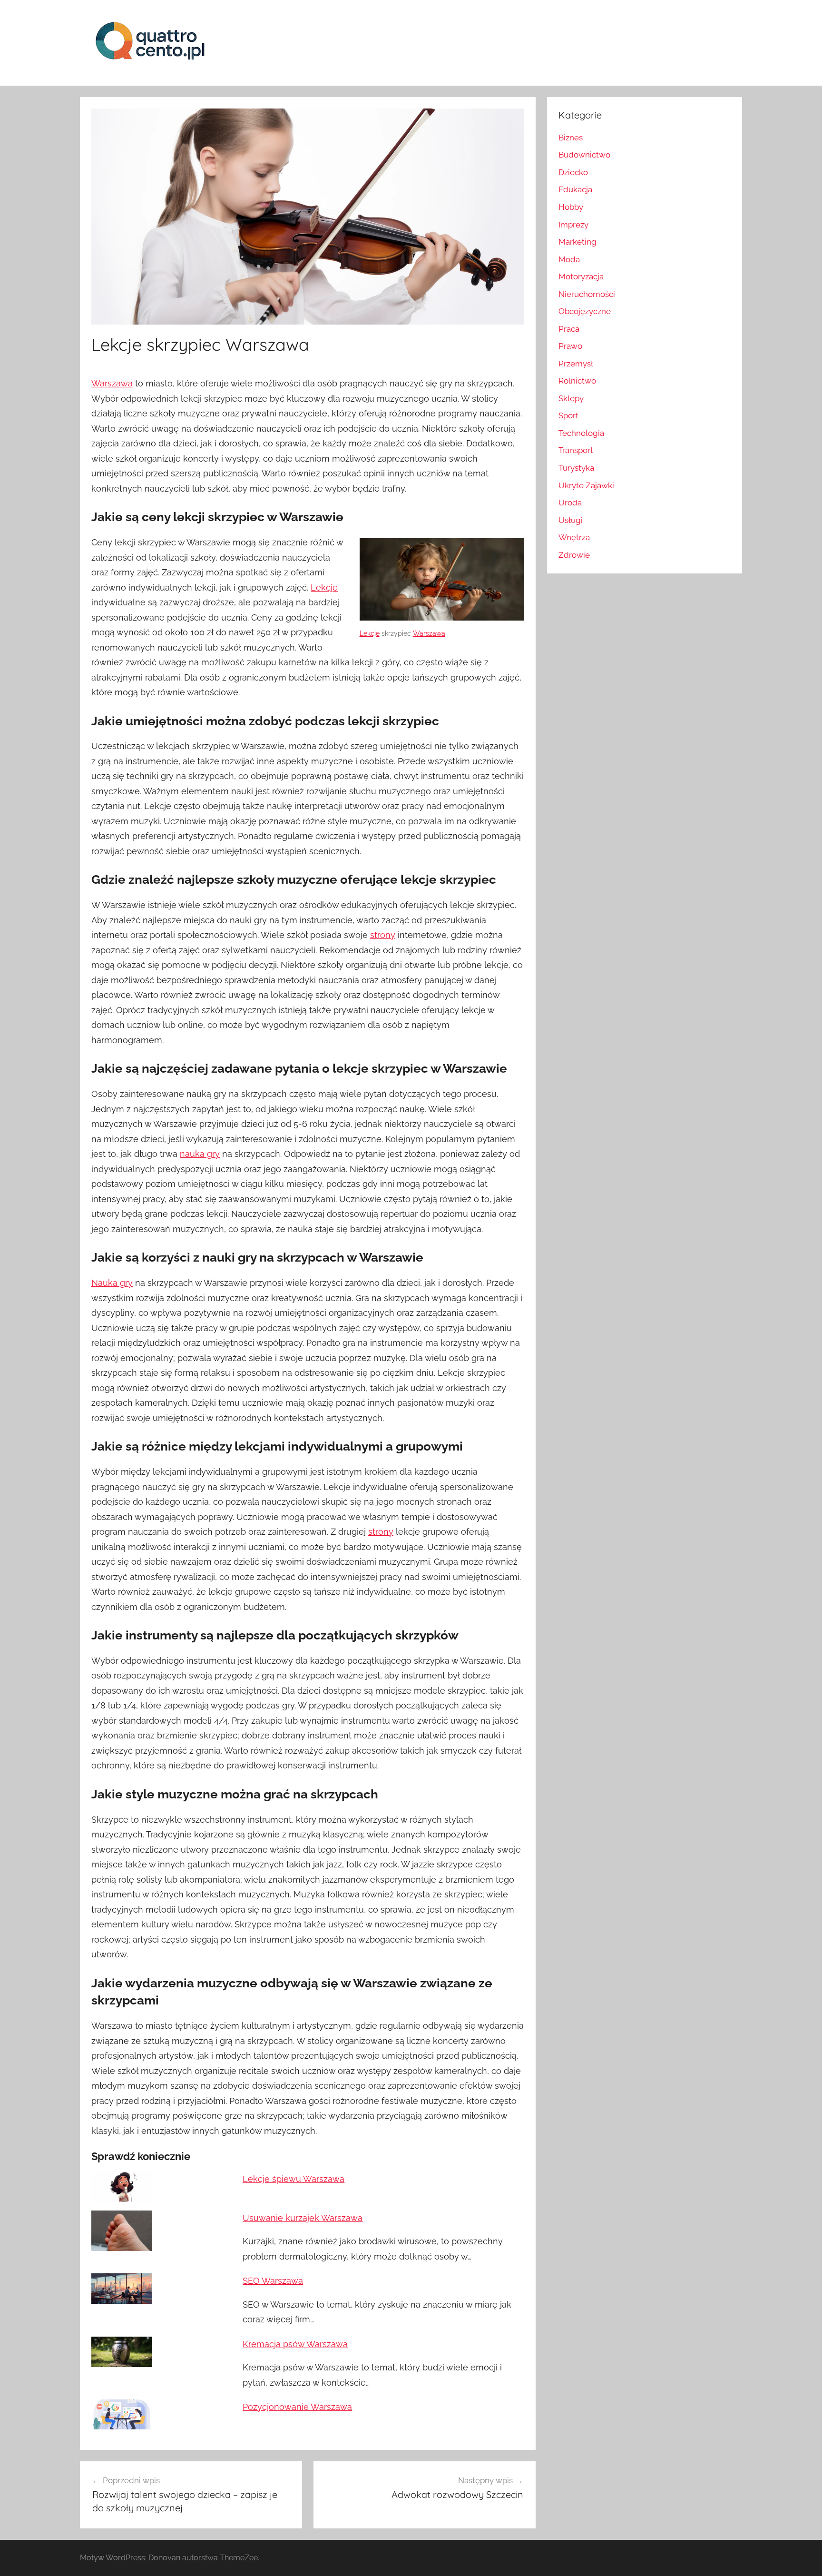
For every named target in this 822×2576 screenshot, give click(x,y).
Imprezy (573, 225)
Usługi (571, 520)
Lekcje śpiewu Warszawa (294, 2179)
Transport (576, 450)
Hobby (571, 207)
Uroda (570, 503)
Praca (569, 329)
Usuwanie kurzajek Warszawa (303, 2218)
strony (383, 935)
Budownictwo (584, 155)
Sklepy (571, 398)
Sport (568, 415)
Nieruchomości (587, 294)
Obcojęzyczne (585, 311)
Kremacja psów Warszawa (295, 2344)
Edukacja (575, 189)
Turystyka (576, 468)
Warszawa (112, 383)
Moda (569, 259)
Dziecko (573, 172)
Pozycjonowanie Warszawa (297, 2407)
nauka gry (200, 1154)
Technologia (581, 433)
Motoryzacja (581, 276)
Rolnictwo (577, 381)
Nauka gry (112, 1283)
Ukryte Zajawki (586, 485)
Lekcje (370, 633)
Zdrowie (574, 555)
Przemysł (576, 364)
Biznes (571, 138)
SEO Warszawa (273, 2281)
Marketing (577, 242)
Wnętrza (574, 537)
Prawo (570, 346)
